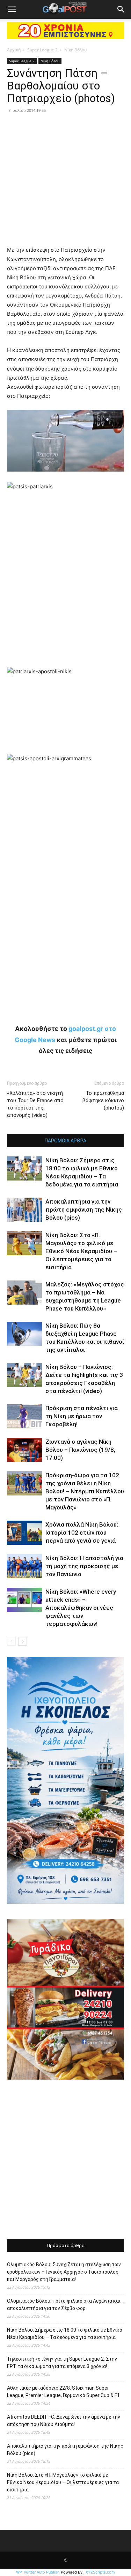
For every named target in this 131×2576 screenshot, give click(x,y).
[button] (12, 9)
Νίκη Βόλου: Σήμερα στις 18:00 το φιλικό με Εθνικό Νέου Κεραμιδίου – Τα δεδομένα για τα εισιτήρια (65, 2334)
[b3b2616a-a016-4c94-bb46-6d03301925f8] (65, 477)
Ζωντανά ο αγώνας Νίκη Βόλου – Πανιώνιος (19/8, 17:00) (80, 1450)
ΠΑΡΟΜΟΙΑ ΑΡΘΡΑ (65, 1141)
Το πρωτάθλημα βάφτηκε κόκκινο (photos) (103, 1100)
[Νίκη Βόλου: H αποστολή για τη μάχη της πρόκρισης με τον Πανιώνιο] (24, 1566)
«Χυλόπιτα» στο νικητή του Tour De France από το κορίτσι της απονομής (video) (35, 1104)
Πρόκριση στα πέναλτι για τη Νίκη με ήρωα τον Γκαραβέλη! (82, 1416)
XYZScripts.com (100, 2572)
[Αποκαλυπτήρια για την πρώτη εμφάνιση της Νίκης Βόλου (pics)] (24, 1210)
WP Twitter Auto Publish (38, 2572)
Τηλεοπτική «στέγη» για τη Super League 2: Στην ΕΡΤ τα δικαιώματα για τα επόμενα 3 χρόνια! (62, 2363)
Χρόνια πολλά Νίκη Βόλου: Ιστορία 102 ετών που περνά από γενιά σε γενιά (82, 1533)
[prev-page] (11, 1641)
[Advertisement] (65, 2160)
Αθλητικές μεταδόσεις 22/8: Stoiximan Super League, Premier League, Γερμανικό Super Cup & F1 (63, 2392)
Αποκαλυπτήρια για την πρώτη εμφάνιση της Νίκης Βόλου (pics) (84, 1210)
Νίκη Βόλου (75, 50)
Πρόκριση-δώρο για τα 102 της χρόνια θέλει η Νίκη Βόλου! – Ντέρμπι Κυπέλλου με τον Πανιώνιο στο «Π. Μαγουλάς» (85, 1491)
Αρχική (14, 50)
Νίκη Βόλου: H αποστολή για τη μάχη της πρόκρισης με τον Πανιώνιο (84, 1566)
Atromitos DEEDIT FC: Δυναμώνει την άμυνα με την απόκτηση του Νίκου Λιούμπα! (64, 2421)
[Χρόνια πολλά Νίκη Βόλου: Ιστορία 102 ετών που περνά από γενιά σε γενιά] (24, 1533)
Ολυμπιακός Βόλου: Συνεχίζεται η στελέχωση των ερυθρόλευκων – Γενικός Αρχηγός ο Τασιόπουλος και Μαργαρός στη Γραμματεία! (64, 2272)
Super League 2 (42, 50)
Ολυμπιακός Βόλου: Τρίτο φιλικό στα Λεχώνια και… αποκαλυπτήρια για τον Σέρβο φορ (65, 2305)
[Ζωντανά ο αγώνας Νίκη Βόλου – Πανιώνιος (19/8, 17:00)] (24, 1450)
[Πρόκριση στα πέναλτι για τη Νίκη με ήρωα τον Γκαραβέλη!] (24, 1416)
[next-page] (23, 1641)
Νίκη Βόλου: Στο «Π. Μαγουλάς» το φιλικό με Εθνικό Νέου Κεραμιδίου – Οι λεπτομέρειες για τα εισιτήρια (81, 1251)
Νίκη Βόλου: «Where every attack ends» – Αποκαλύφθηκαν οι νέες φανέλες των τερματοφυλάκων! (81, 1608)
